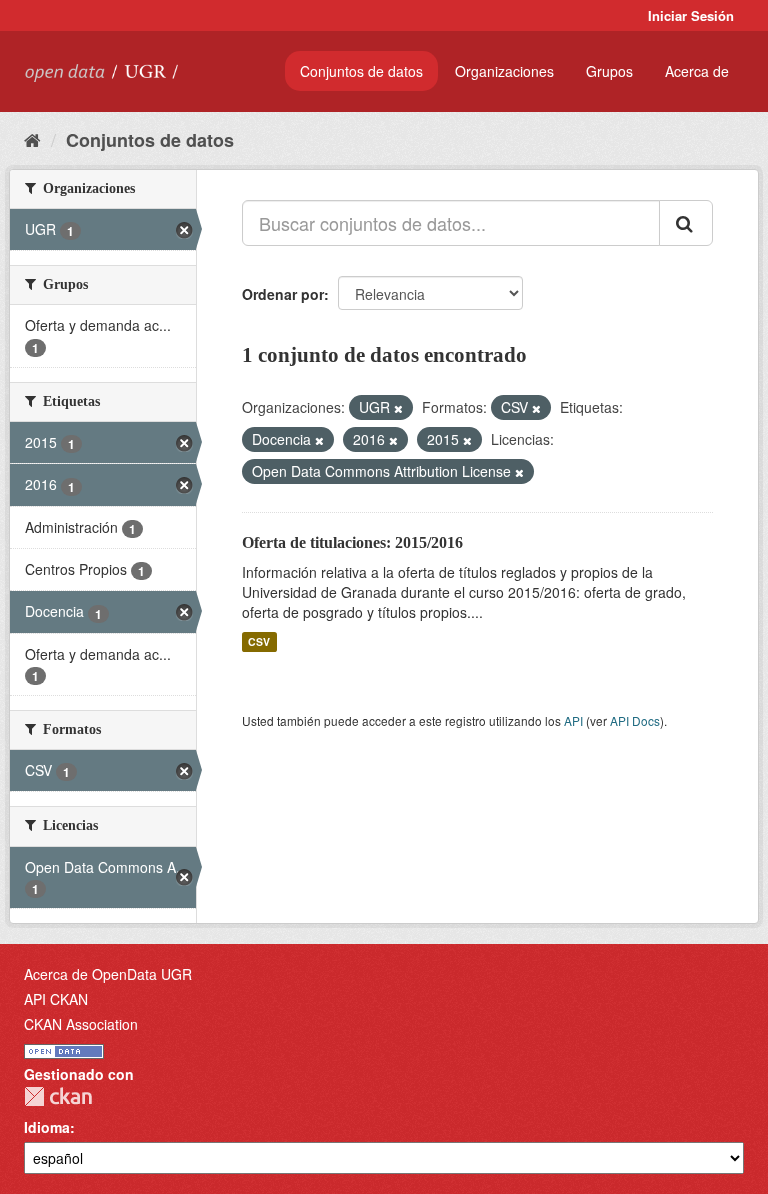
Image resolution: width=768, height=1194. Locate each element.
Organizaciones (504, 71)
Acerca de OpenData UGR (108, 974)
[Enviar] (686, 223)
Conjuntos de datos (361, 71)
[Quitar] (398, 408)
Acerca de (697, 71)
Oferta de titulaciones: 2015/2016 (352, 542)
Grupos (609, 71)
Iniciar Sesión (691, 15)
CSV (259, 641)
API (573, 720)
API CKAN (56, 999)
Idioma (47, 1127)
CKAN (58, 1096)
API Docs (635, 720)
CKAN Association (81, 1024)
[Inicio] (32, 139)
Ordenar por (283, 294)
